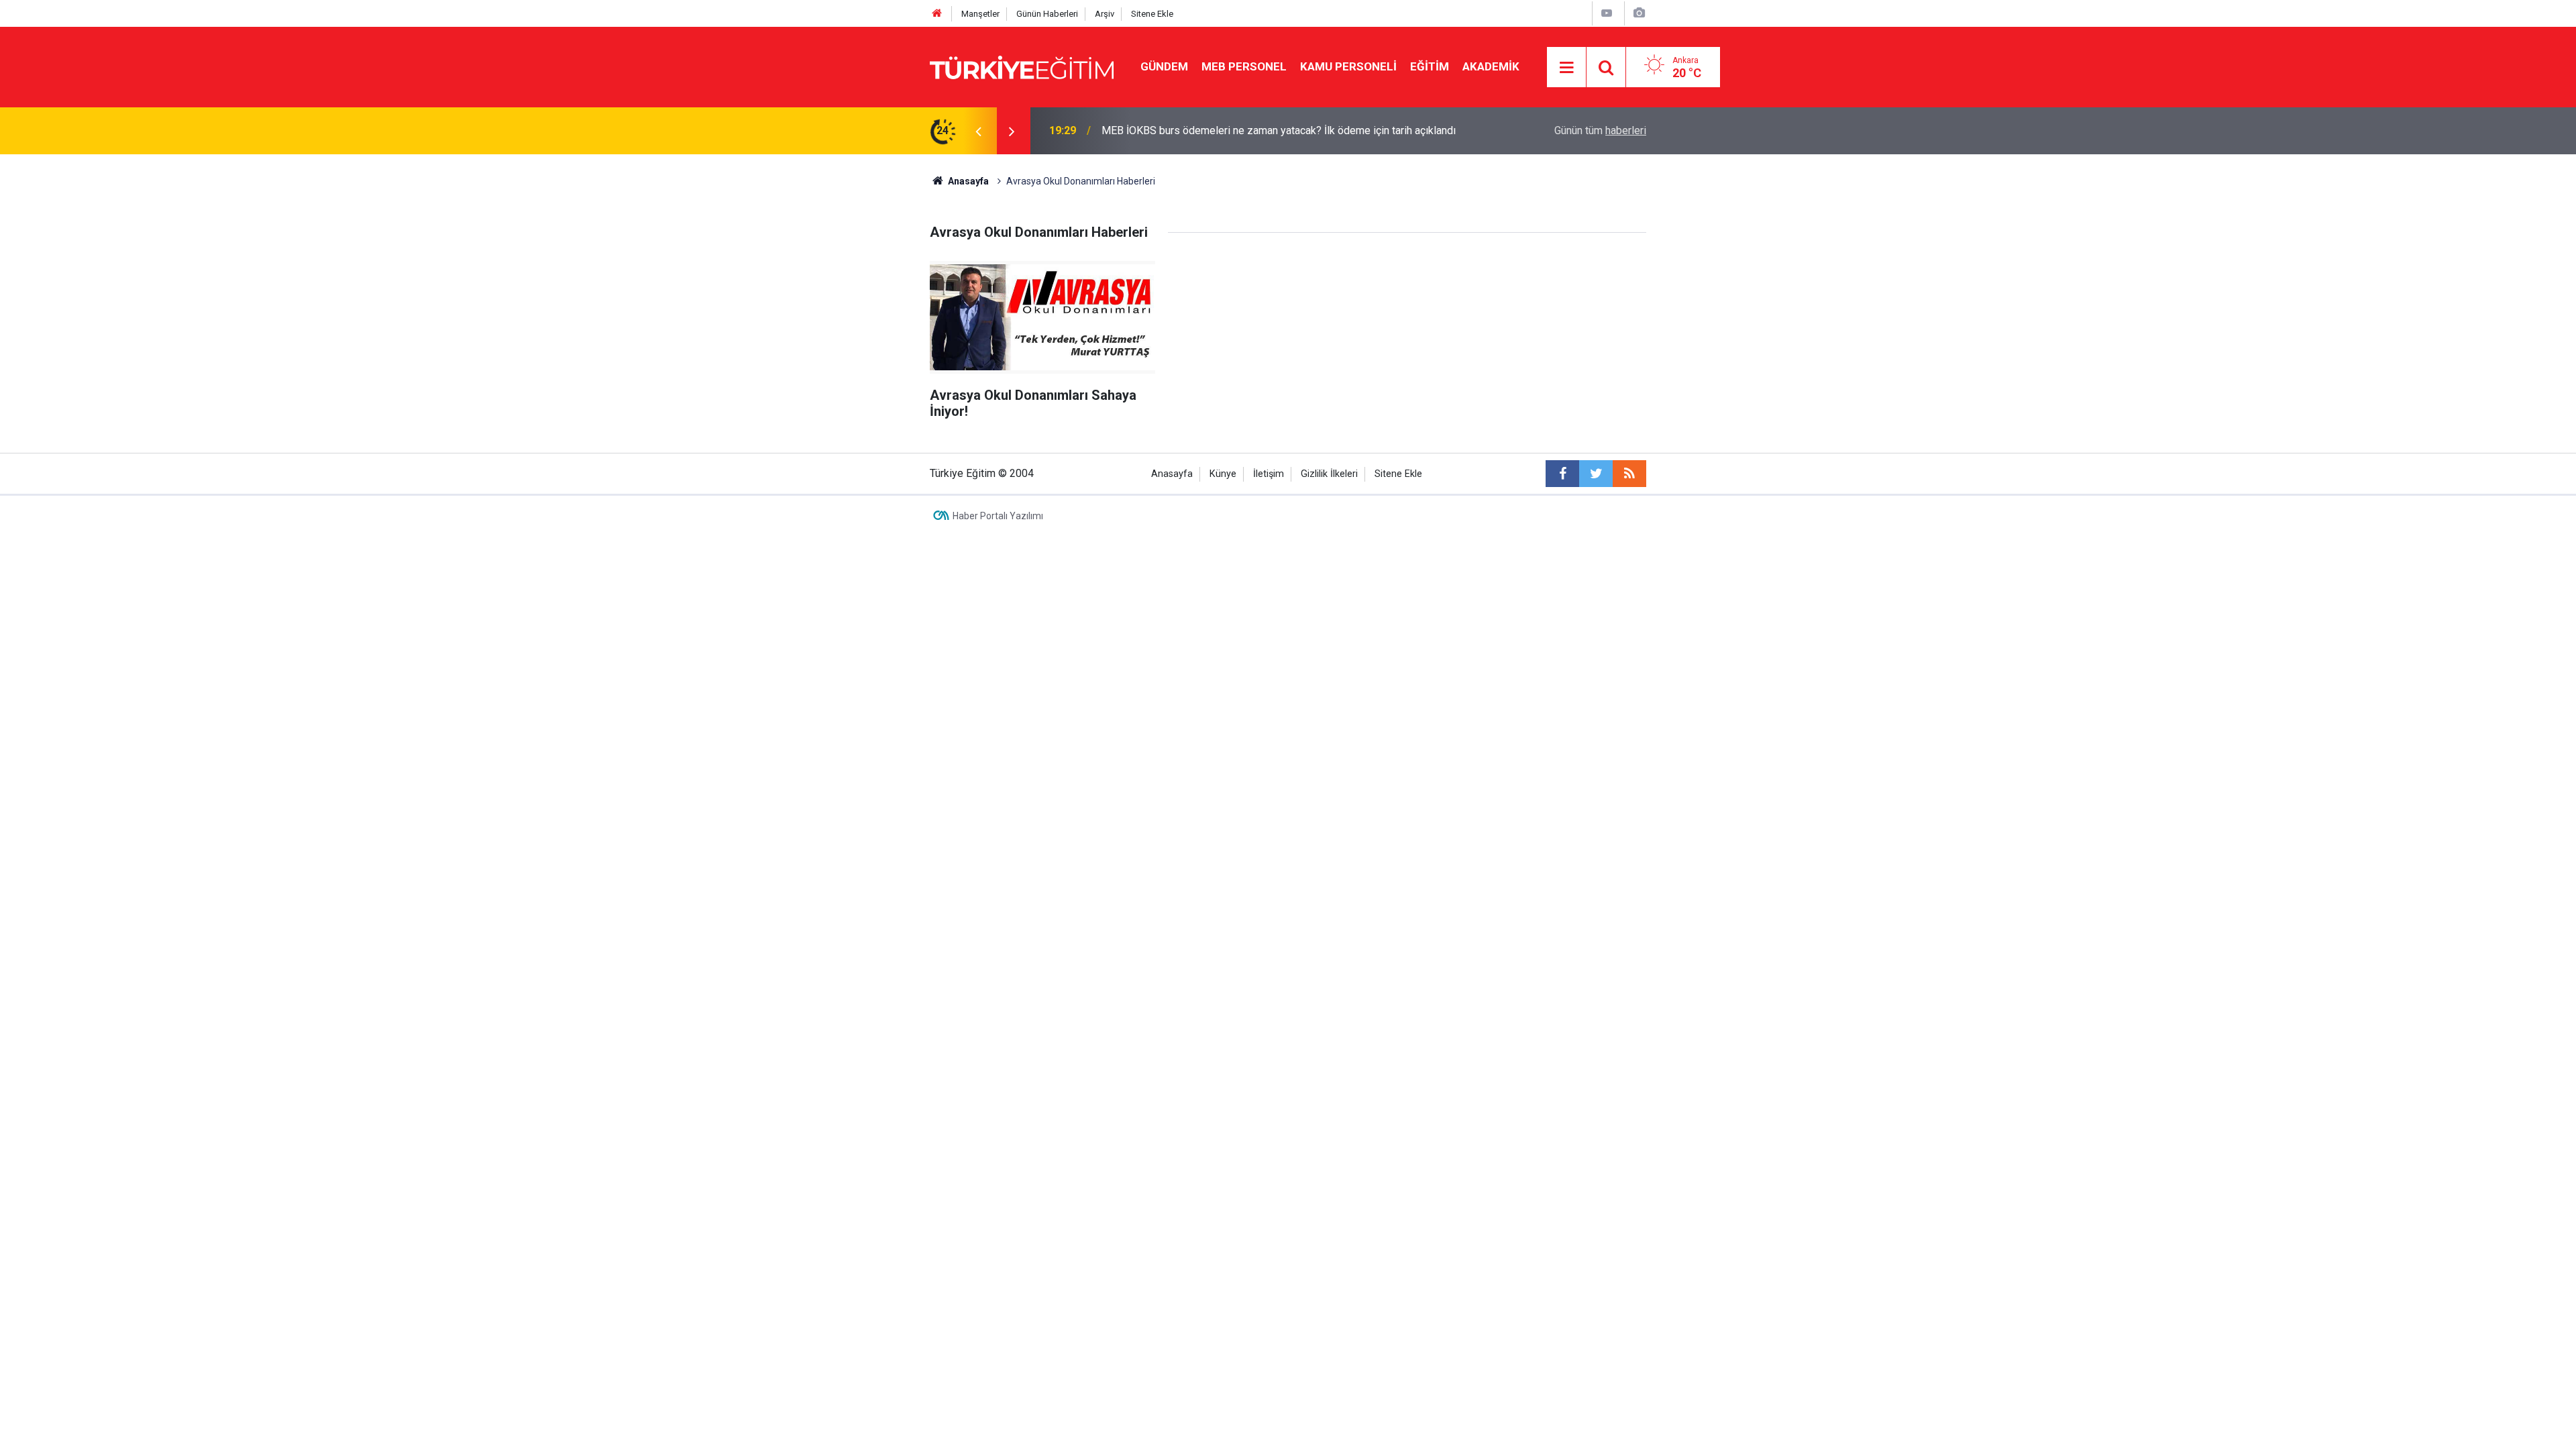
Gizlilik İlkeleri (1329, 474)
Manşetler (980, 14)
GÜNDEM (1164, 66)
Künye (1223, 474)
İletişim (1269, 474)
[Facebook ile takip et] (1562, 474)
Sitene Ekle (1152, 14)
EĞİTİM (1430, 66)
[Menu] (1567, 68)
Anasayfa (1172, 474)
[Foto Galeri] (1639, 13)
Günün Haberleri (1047, 14)
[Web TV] (1607, 13)
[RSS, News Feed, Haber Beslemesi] (1629, 474)
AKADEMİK (1491, 66)
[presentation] (978, 131)
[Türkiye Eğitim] (1022, 66)
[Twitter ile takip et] (1596, 474)
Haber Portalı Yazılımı (998, 516)
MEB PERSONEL (1244, 66)
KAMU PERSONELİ (1348, 66)
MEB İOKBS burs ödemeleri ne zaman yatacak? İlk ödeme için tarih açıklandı (1279, 130)
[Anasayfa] (937, 14)
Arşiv (1105, 14)
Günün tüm (1600, 130)
